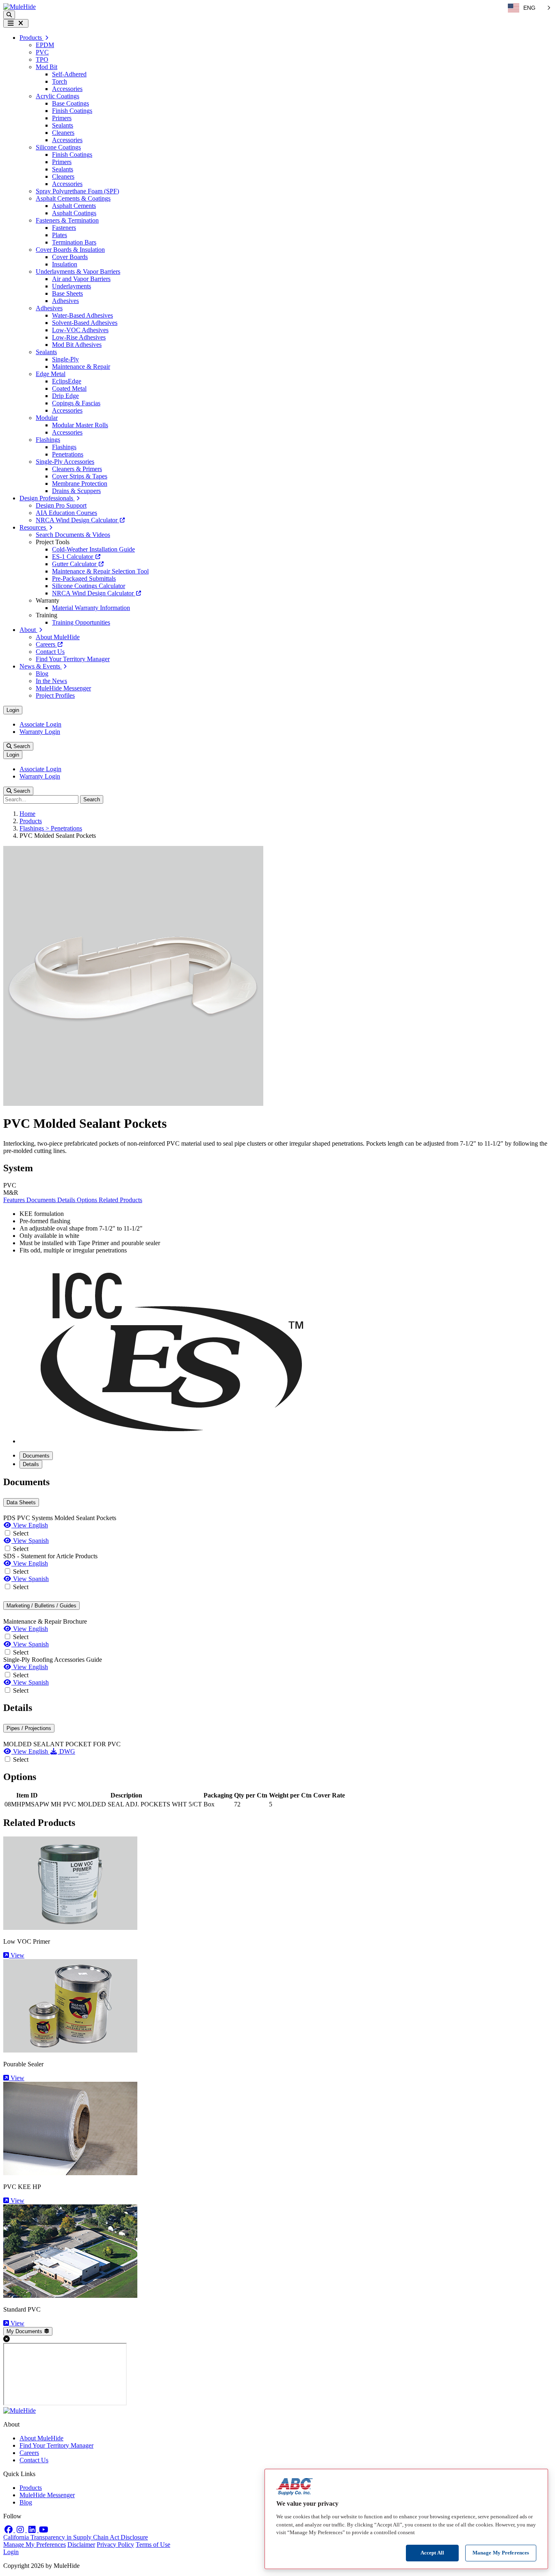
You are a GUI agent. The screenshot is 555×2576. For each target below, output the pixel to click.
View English (30, 1525)
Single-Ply (65, 359)
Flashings (48, 440)
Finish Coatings (72, 111)
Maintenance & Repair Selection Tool (100, 571)
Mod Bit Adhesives (77, 345)
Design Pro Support (61, 505)
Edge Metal (51, 374)
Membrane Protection (80, 483)
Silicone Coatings (58, 147)
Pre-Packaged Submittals (84, 579)
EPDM (45, 45)
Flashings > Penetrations (51, 828)
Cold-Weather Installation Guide (93, 549)
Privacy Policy (115, 2545)
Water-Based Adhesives (82, 315)
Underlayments (72, 286)
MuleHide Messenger (63, 688)
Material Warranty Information (91, 608)
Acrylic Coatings (57, 96)
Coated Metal (69, 388)
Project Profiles (55, 695)
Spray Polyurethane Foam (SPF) (77, 191)
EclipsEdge (67, 381)
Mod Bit (47, 67)
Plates (60, 235)
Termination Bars (74, 242)
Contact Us (50, 652)
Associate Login (40, 724)
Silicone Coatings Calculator (89, 586)
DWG (66, 1751)
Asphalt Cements (74, 206)
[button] (9, 15)
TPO (42, 59)
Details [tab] (31, 1464)
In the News (51, 681)
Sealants (63, 125)
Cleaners (63, 133)
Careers (46, 644)
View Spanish (30, 1541)
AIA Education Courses (66, 513)
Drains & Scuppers (76, 491)
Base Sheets (67, 293)
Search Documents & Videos (73, 535)
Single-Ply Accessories (65, 462)
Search (21, 746)
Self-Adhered (69, 74)
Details (67, 1200)
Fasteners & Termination (67, 220)
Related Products (120, 1200)
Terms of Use (153, 2545)
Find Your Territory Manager (73, 659)
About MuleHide (58, 637)
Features (15, 1200)
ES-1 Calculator (73, 557)
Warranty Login (40, 732)
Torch (60, 81)
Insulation (65, 264)
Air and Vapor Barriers (81, 279)
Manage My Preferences (35, 2545)
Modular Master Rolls (80, 425)
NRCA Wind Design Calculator (77, 520)
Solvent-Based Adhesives (85, 323)
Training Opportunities (81, 622)
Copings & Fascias (76, 403)
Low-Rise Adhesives (79, 337)
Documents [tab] (36, 1456)
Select (21, 1533)
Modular (47, 418)
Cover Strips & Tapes (80, 476)
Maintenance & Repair (81, 367)
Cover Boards (70, 257)
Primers (62, 118)
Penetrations (68, 454)
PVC (42, 52)
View (17, 1955)
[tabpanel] (277, 1586)
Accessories (67, 89)
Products (31, 821)
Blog (42, 674)
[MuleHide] (20, 7)
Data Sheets (21, 1502)
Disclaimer (81, 2545)
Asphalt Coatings (74, 213)
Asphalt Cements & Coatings (73, 198)
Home (27, 814)
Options (88, 1200)
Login (13, 710)
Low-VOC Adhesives (80, 330)
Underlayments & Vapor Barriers (78, 271)
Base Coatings (70, 103)
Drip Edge (65, 396)
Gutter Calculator (75, 564)
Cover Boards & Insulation (70, 250)
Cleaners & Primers (77, 469)
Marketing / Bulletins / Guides (41, 1606)
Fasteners (64, 228)
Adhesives (65, 301)
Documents (42, 1200)
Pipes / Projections (29, 1728)
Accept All (432, 2553)
